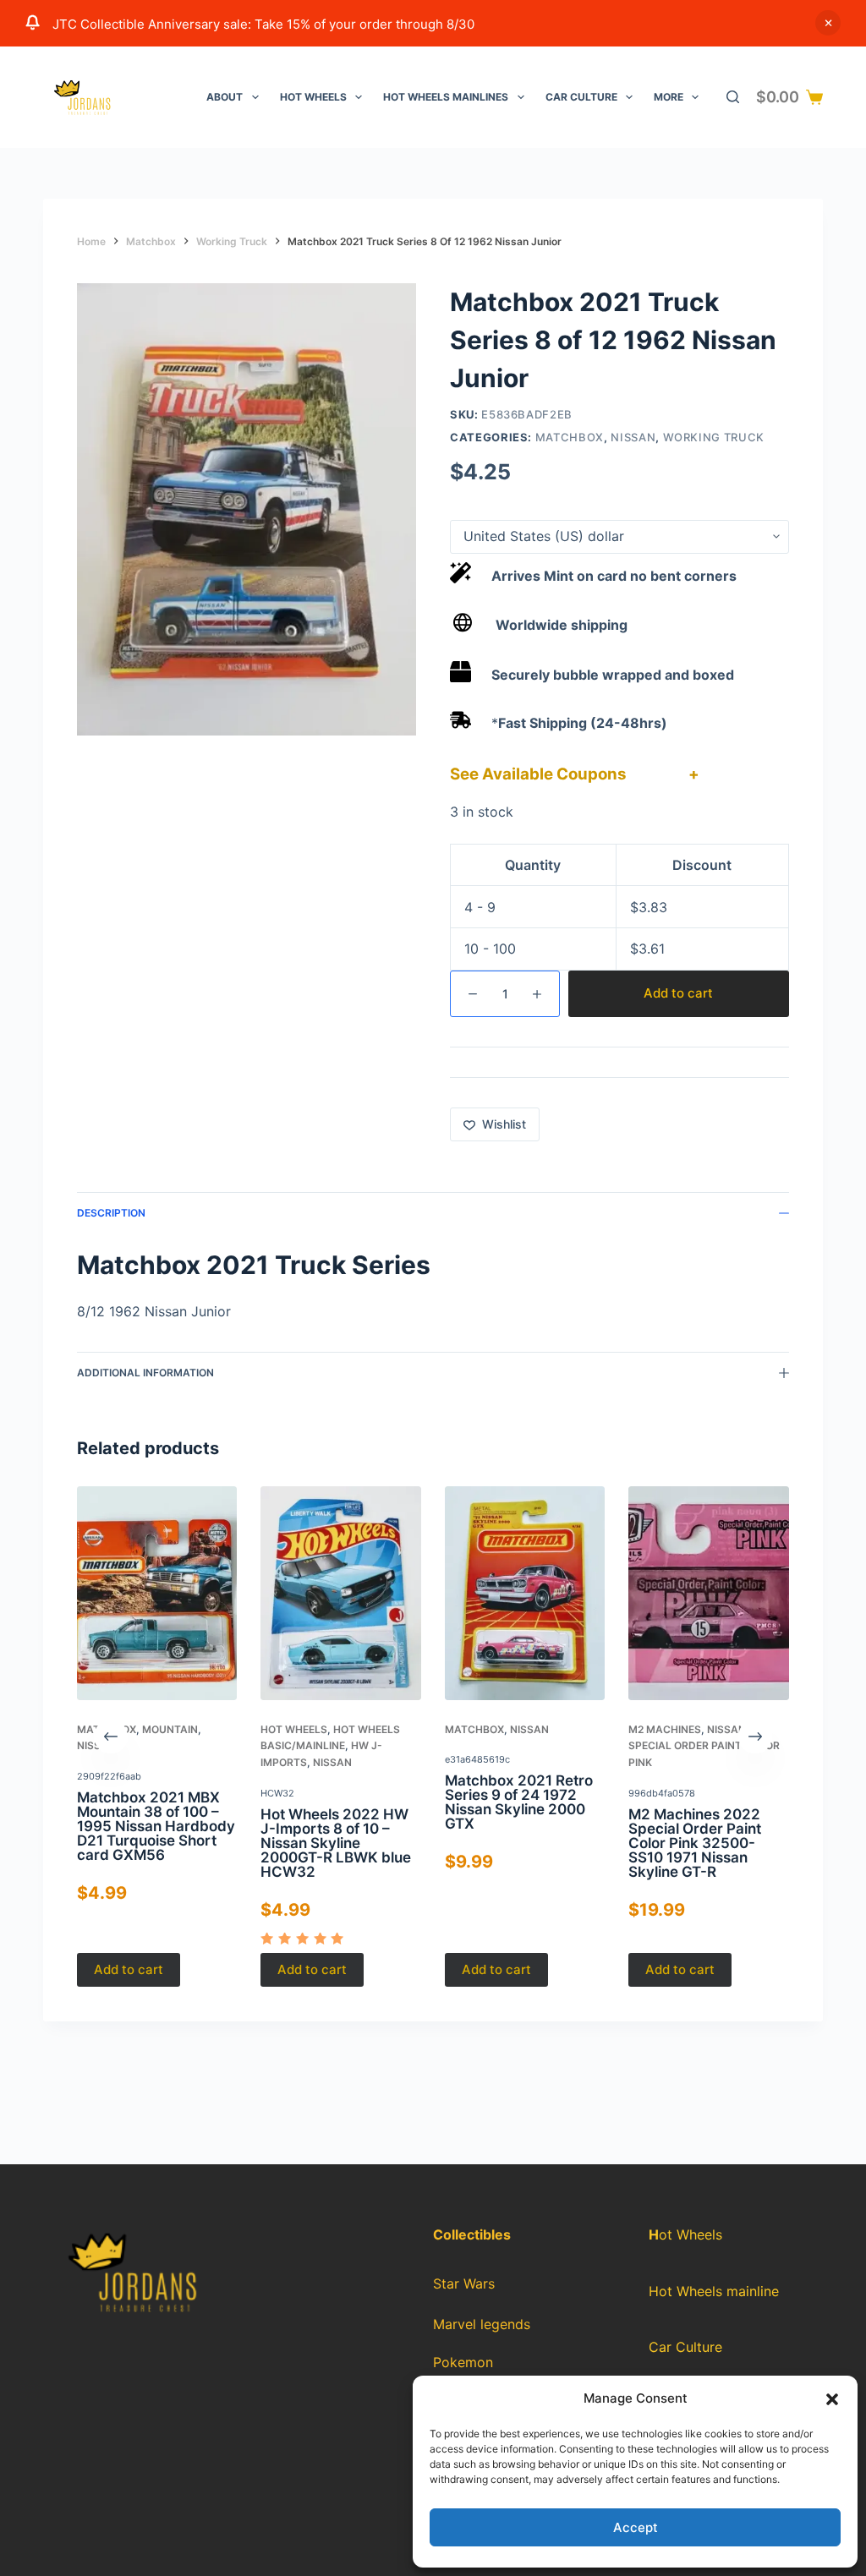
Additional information (145, 1373)
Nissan (633, 437)
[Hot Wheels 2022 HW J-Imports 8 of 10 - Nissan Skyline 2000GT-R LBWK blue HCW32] (341, 1593)
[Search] (733, 97)
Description (111, 1213)
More (669, 97)
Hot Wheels (313, 97)
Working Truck (714, 437)
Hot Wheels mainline (714, 2291)
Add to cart (678, 993)
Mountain (170, 1729)
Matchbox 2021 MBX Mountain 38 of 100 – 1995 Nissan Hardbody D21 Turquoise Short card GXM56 (156, 1826)
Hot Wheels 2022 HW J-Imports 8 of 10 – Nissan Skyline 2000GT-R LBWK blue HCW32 (337, 1843)
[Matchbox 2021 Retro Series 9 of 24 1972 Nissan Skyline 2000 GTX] (525, 1593)
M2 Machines (665, 1729)
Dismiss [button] (828, 23)
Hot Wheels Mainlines (446, 97)
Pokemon (463, 2363)
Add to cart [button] (129, 1969)
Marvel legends (482, 2324)
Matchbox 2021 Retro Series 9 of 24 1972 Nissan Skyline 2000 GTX (519, 1803)
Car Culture (581, 97)
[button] (832, 2399)
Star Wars (464, 2283)
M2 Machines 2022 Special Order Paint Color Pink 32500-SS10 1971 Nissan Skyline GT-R (695, 1843)
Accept (636, 2527)
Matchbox (570, 437)
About (225, 97)
